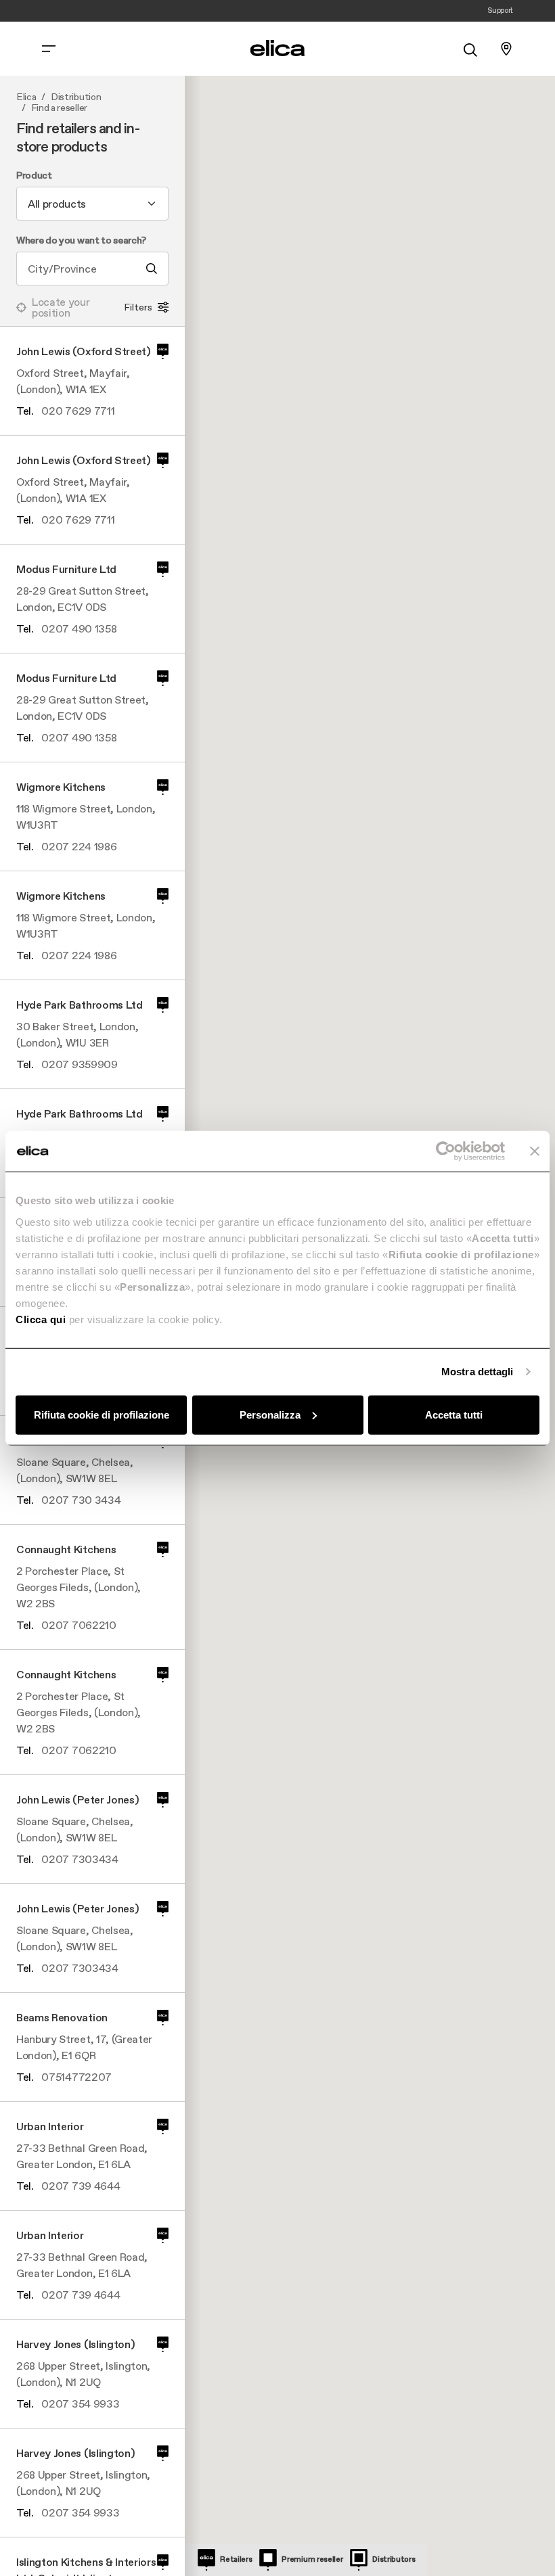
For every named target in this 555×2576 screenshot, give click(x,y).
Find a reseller (59, 108)
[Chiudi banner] (535, 1151)
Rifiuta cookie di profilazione (102, 1414)
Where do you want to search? (81, 241)
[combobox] (92, 204)
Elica (26, 97)
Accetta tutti (454, 1414)
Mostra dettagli (478, 1372)
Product (34, 176)
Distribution (76, 97)
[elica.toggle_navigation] (49, 49)
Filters (138, 307)
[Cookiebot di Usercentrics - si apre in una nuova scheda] (446, 1151)
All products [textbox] (57, 204)
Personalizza (270, 1414)
